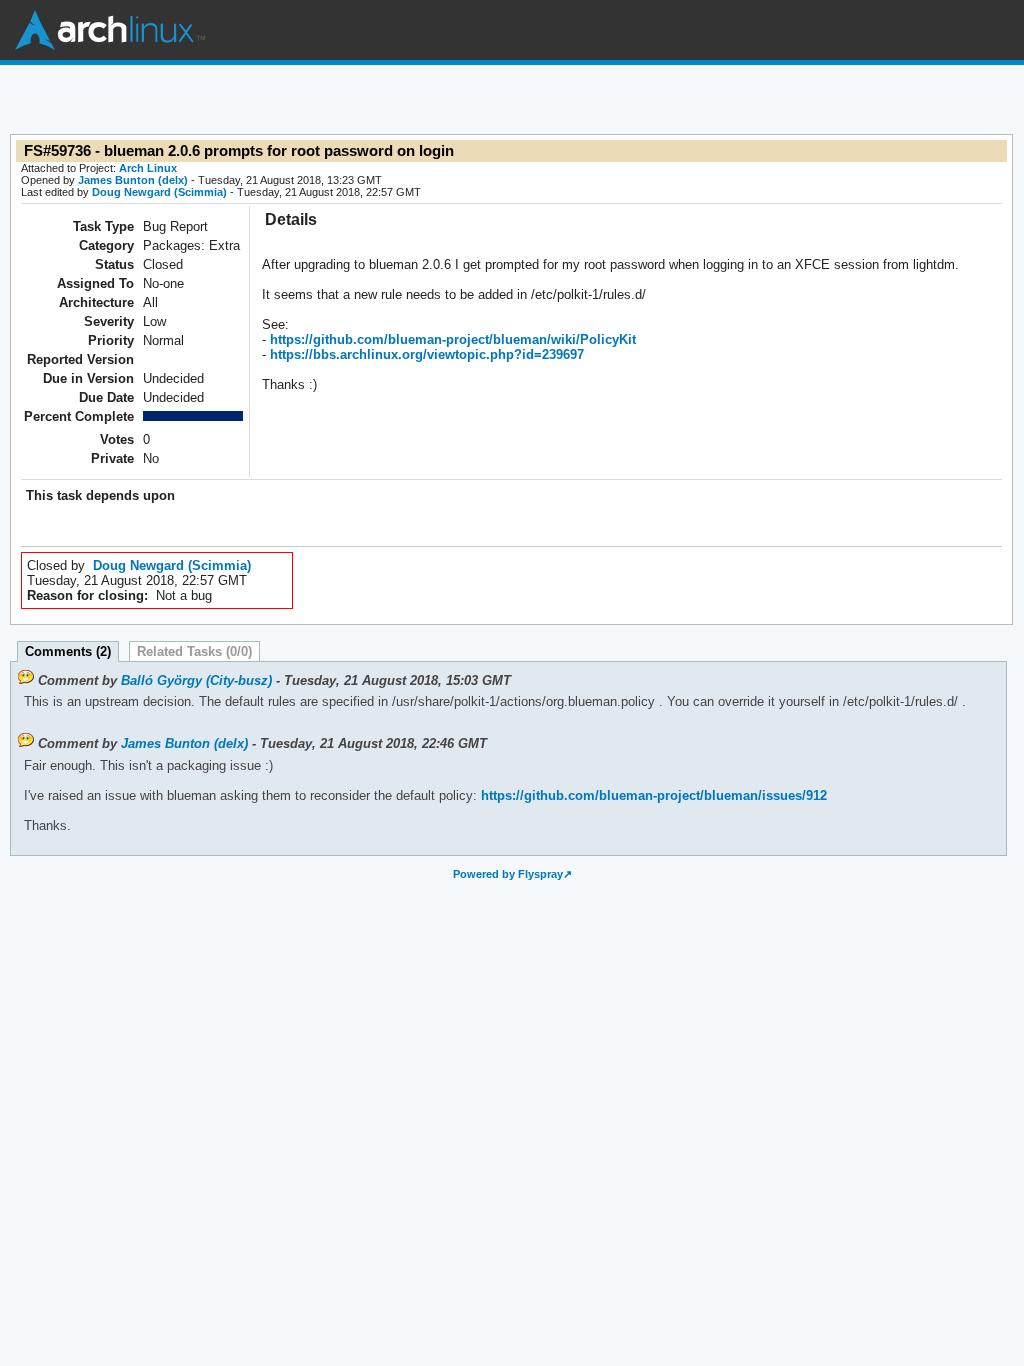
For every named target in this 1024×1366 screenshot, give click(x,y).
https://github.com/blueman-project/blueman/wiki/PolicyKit (451, 339)
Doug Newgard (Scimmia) (159, 192)
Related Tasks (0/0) (194, 651)
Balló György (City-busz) (196, 680)
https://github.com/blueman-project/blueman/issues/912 (652, 795)
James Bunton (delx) (133, 180)
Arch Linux (110, 30)
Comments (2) (68, 651)
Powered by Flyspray (508, 874)
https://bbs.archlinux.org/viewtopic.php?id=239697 (425, 354)
